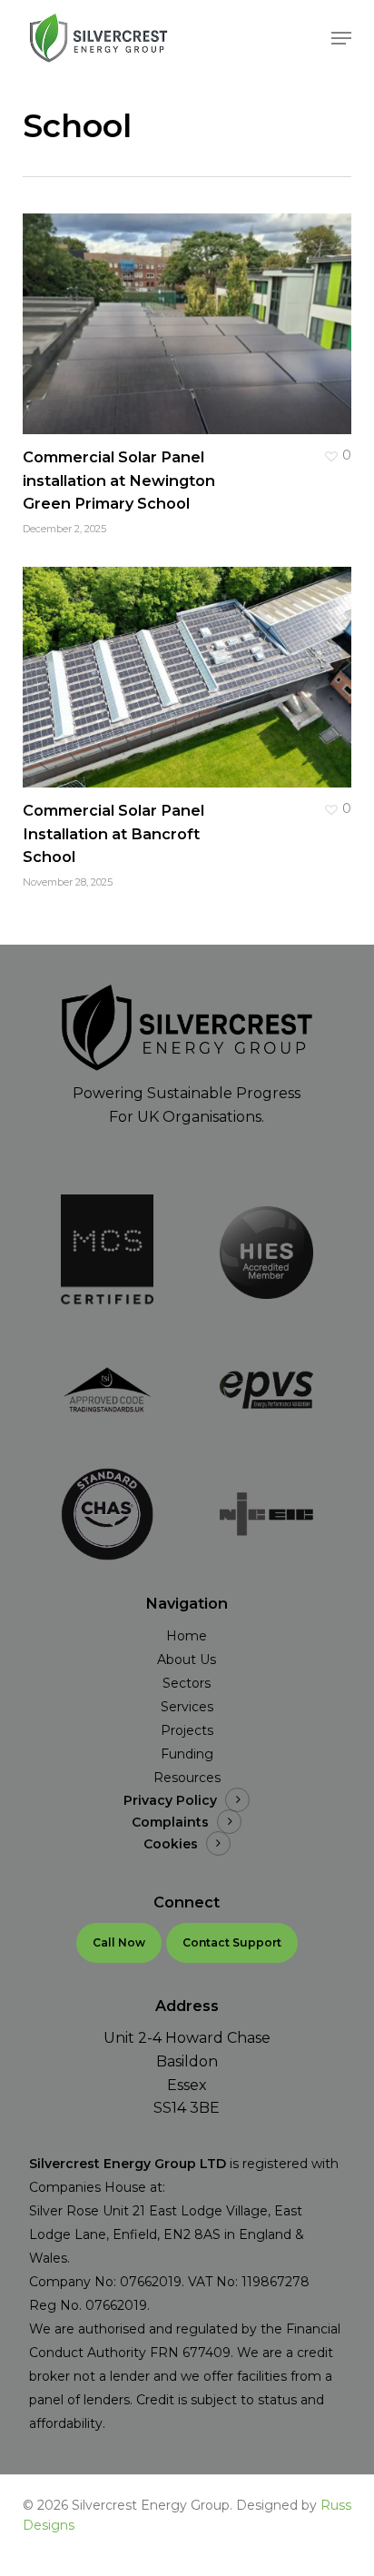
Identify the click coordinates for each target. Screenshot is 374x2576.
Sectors (187, 1683)
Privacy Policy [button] (170, 1800)
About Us (187, 1660)
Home (187, 1636)
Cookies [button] (171, 1844)
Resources (187, 1778)
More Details (192, 310)
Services (187, 1707)
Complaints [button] (170, 1822)
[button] (341, 38)
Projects (187, 1730)
